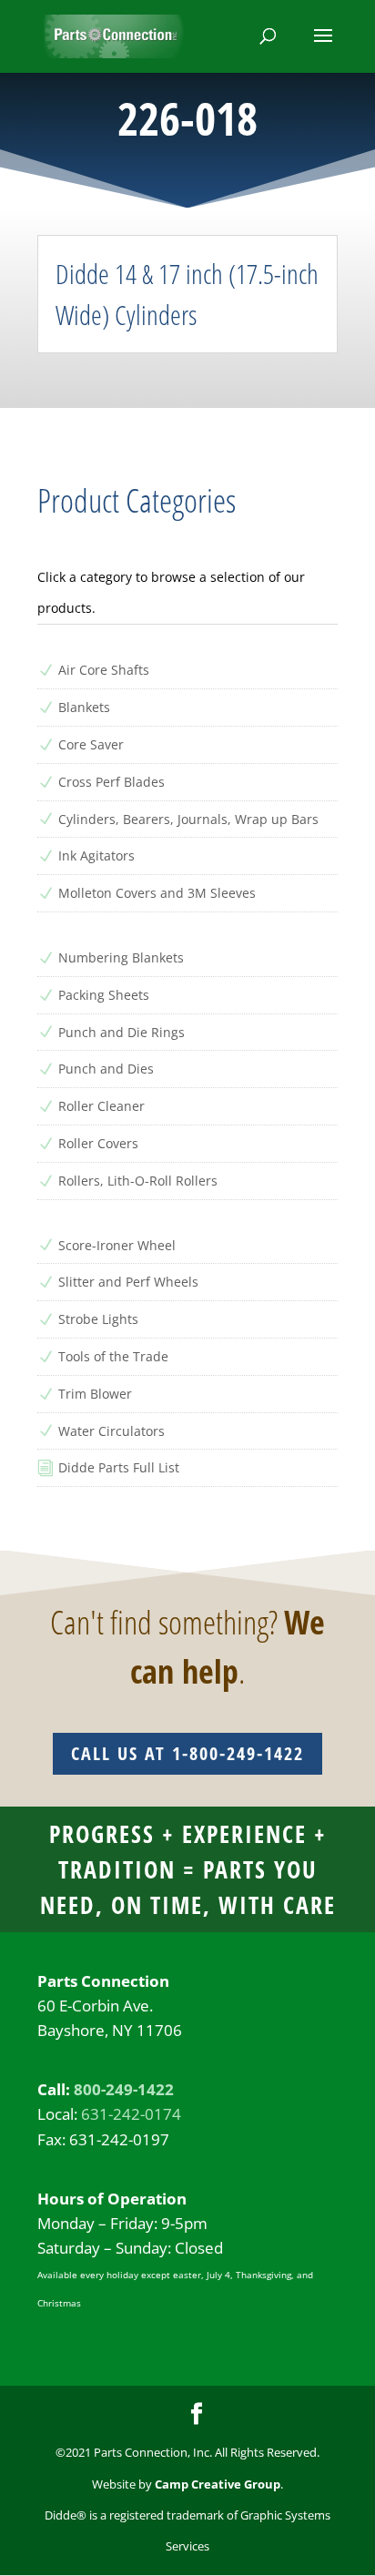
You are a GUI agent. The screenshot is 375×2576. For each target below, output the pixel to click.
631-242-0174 (131, 2114)
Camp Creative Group (218, 2484)
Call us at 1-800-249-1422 (187, 1753)
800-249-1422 (124, 2089)
